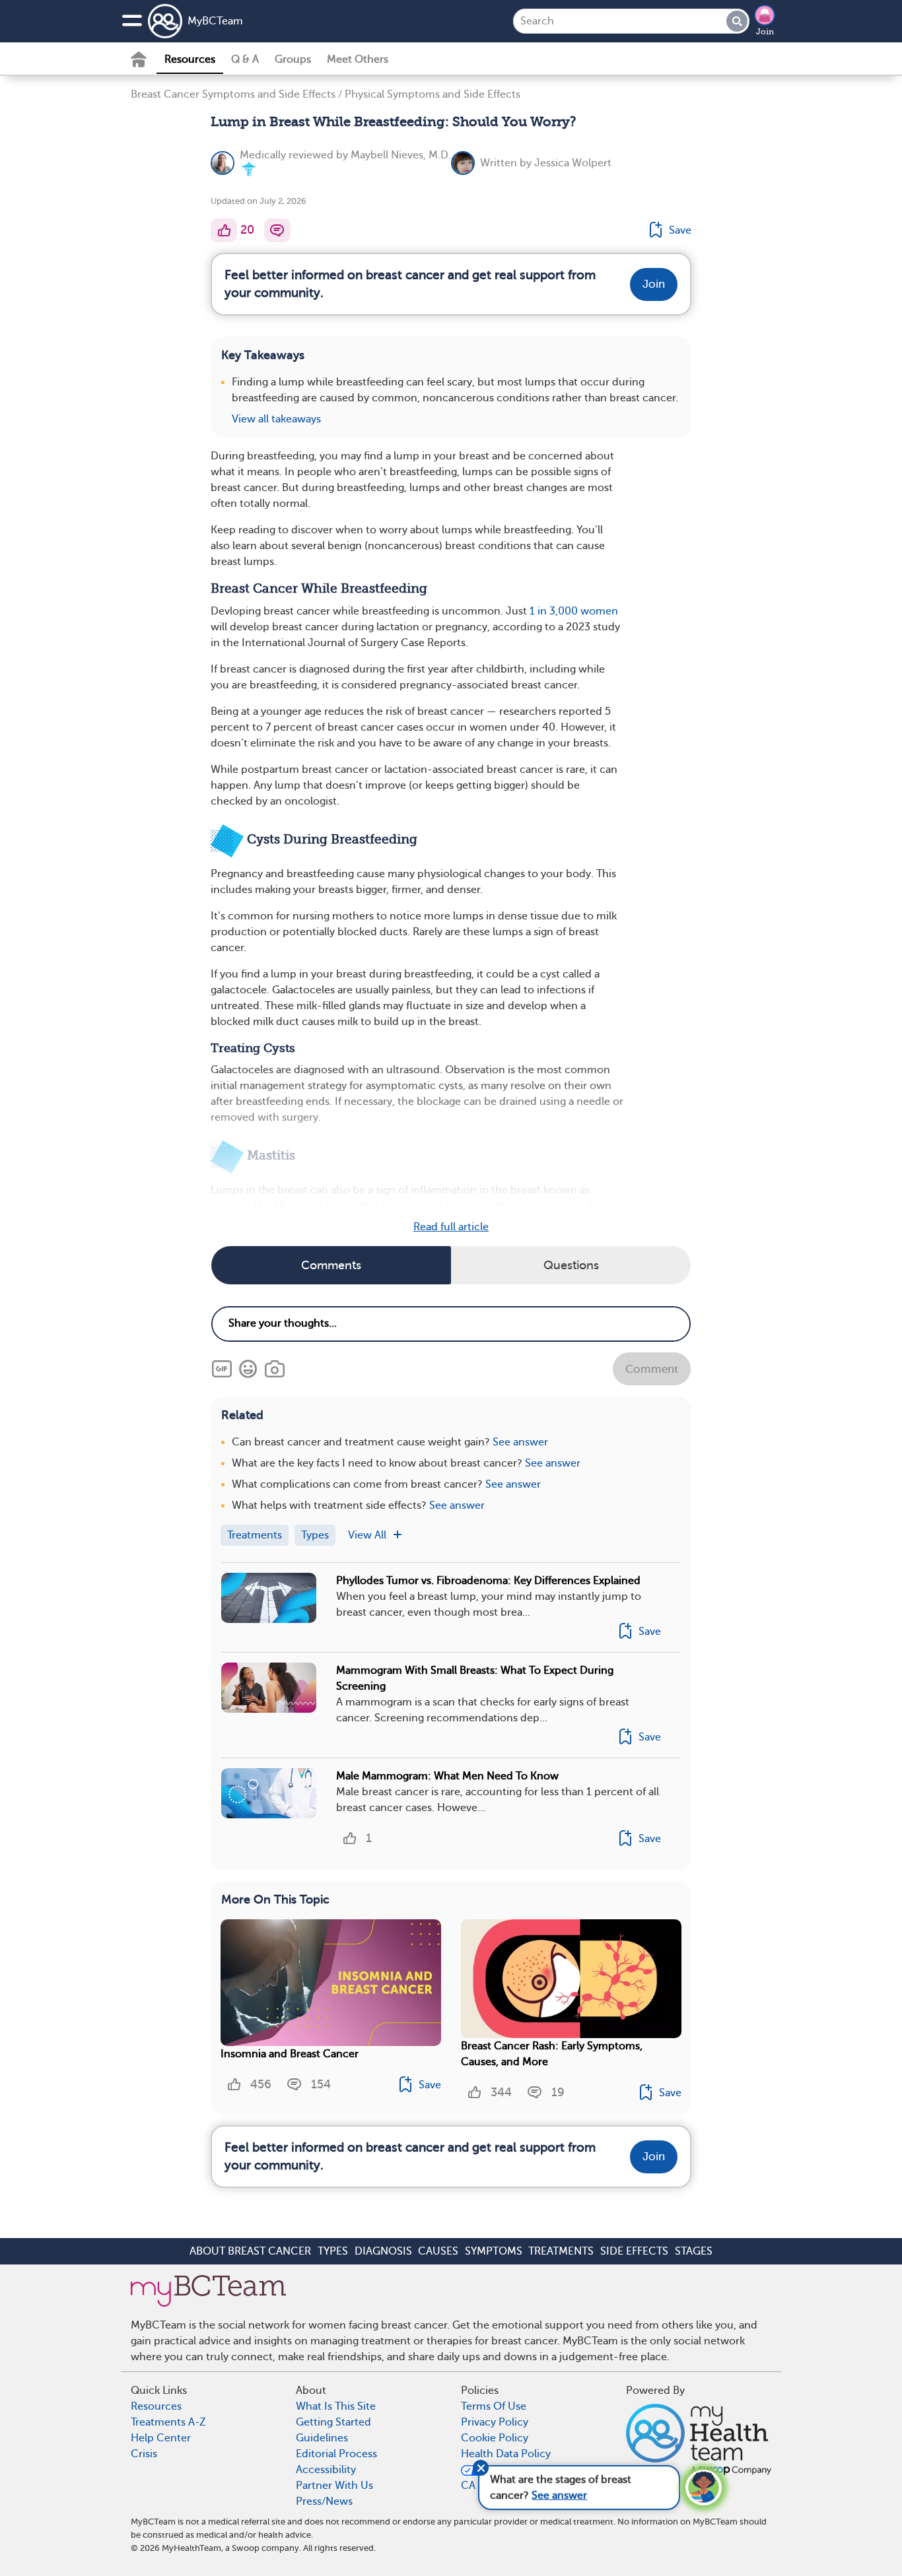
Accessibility (326, 2470)
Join (765, 32)
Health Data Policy (506, 2454)
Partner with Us (334, 2486)
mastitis (229, 1206)
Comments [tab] (331, 1265)
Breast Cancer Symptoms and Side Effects (233, 94)
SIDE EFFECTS (634, 2251)
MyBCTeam (215, 21)
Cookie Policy (495, 2438)
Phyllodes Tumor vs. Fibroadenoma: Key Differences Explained (488, 1581)
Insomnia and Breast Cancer (290, 2054)
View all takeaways (276, 419)
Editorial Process (336, 2454)
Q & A (245, 59)
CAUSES (438, 2251)
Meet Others (358, 59)
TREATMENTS (561, 2251)
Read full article (451, 1227)
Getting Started (333, 2422)
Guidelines (322, 2438)
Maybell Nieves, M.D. (401, 155)
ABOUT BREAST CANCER (250, 2251)
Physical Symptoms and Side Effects (433, 94)
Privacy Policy (495, 2422)
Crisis (144, 2454)
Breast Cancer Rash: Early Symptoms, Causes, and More (552, 2054)
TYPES (333, 2251)
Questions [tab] (571, 1265)
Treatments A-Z (168, 2422)
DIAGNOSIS (383, 2251)
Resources (190, 59)
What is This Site (336, 2406)
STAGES (694, 2251)
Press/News (324, 2501)
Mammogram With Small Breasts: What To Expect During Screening (475, 1678)
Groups (293, 59)
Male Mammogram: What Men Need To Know (447, 1776)
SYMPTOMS (494, 2251)
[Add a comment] (277, 230)
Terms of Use (494, 2406)
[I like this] (224, 230)
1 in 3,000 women (574, 611)
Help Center (161, 2438)
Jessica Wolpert (573, 163)
